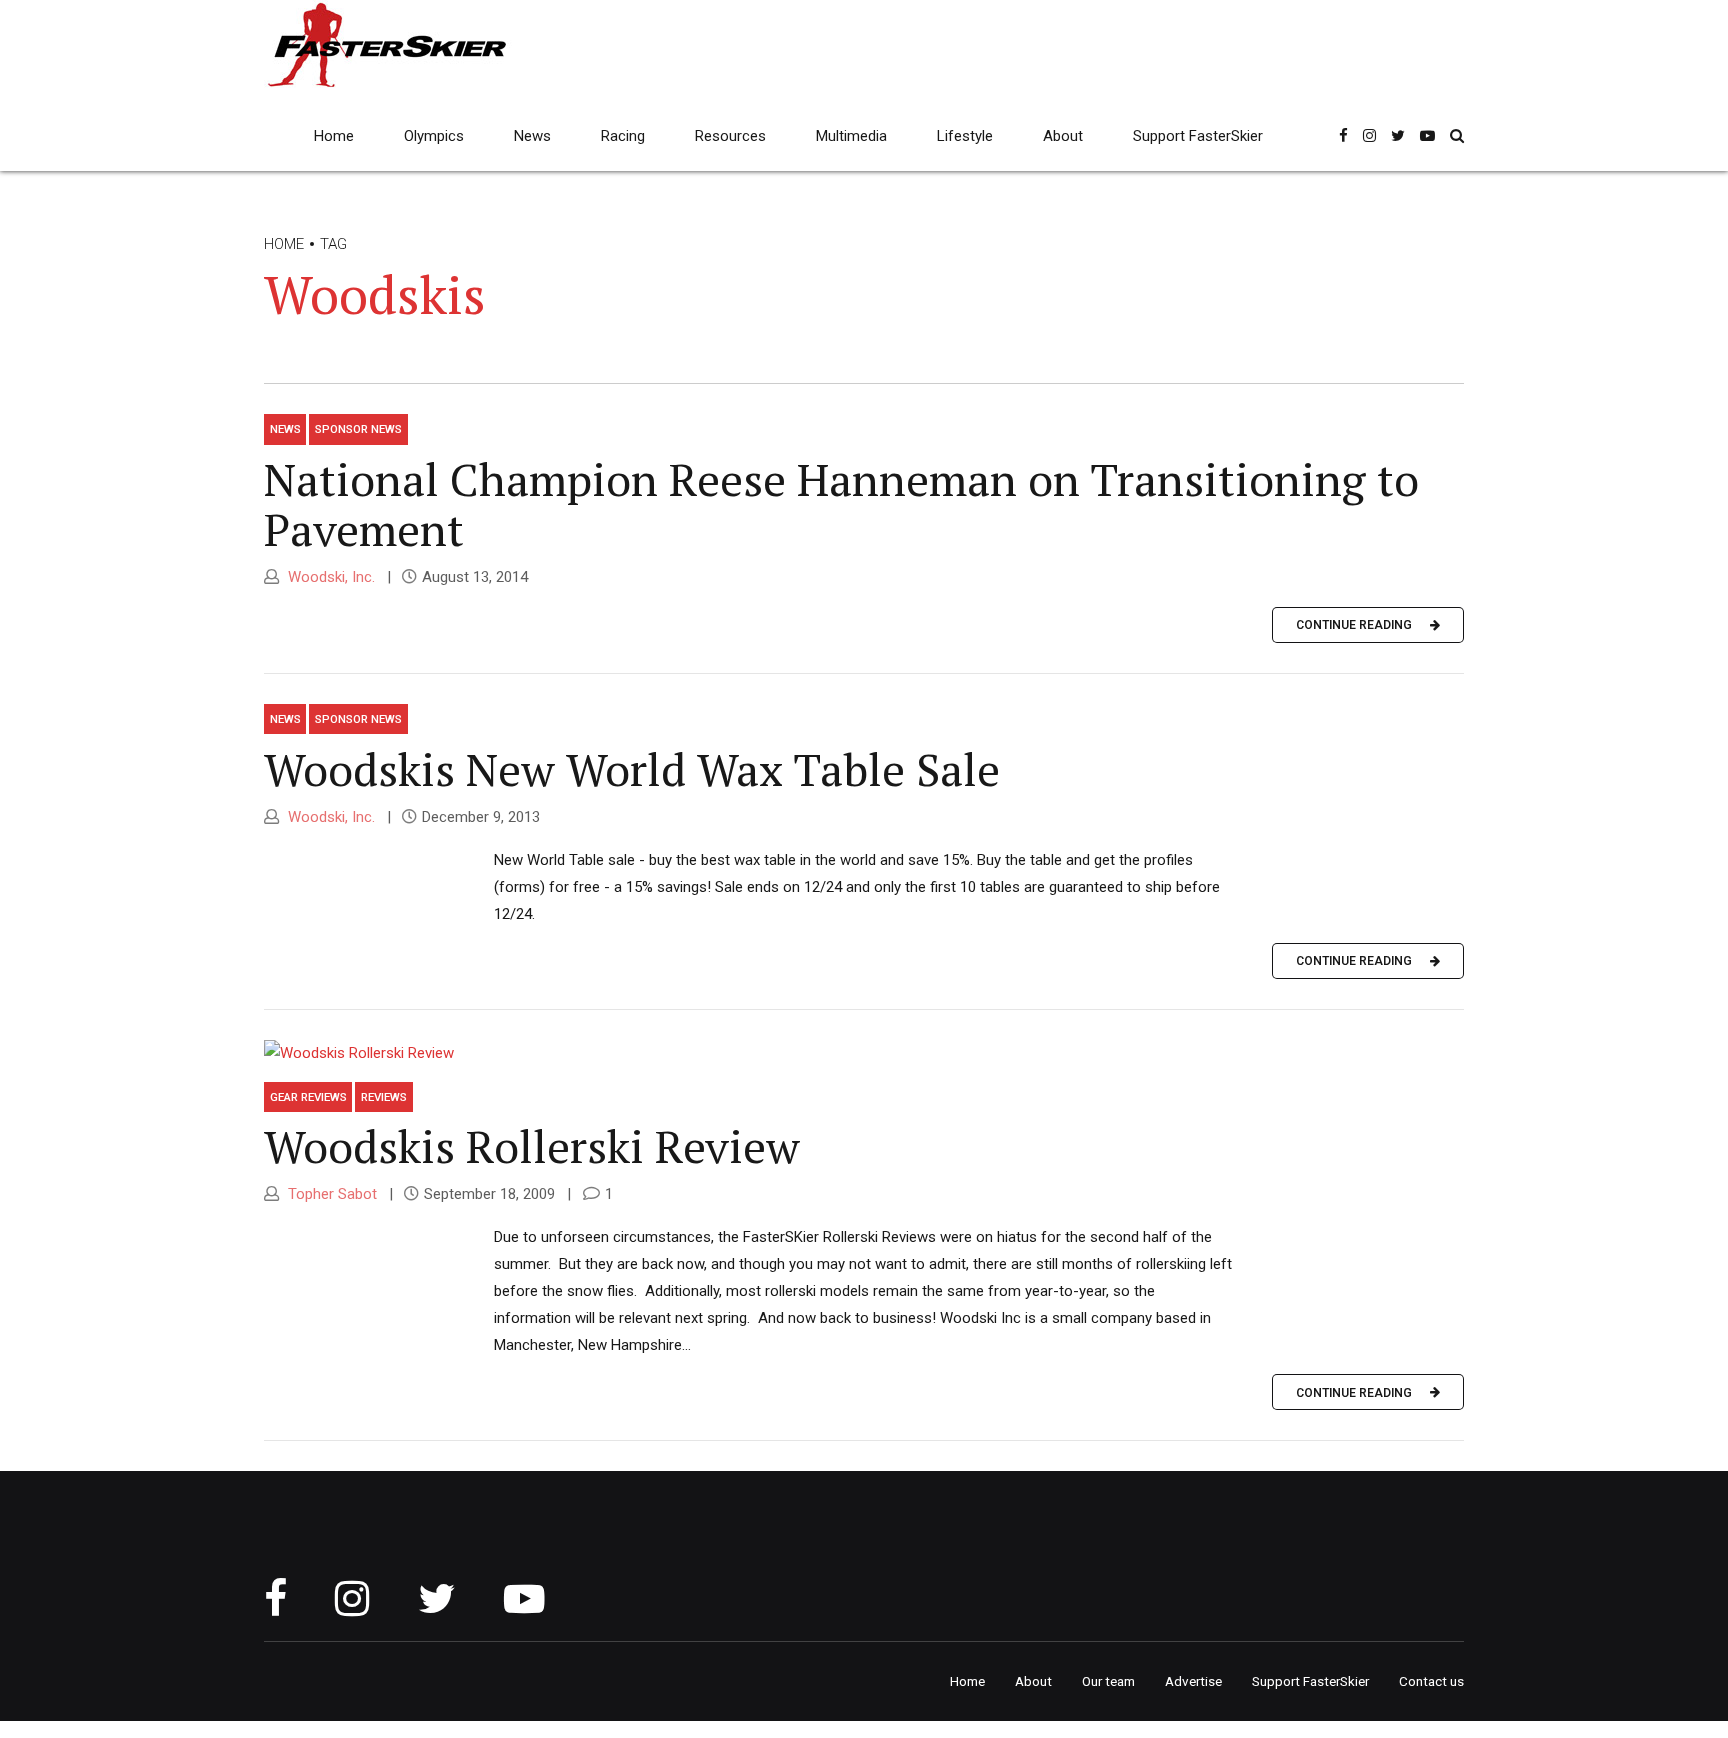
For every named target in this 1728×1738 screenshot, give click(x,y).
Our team (1108, 1681)
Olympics (434, 136)
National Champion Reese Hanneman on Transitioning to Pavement (841, 504)
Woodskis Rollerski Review (532, 1146)
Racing (623, 136)
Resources (730, 136)
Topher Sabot (330, 1194)
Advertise (1193, 1681)
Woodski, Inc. (329, 577)
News (532, 136)
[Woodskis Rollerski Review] (864, 1053)
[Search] (1457, 135)
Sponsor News (358, 429)
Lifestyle (965, 136)
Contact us (1431, 1681)
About (1063, 136)
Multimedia (851, 136)
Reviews (384, 1097)
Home (334, 136)
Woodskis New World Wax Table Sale (632, 769)
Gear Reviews (308, 1097)
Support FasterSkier (1198, 136)
